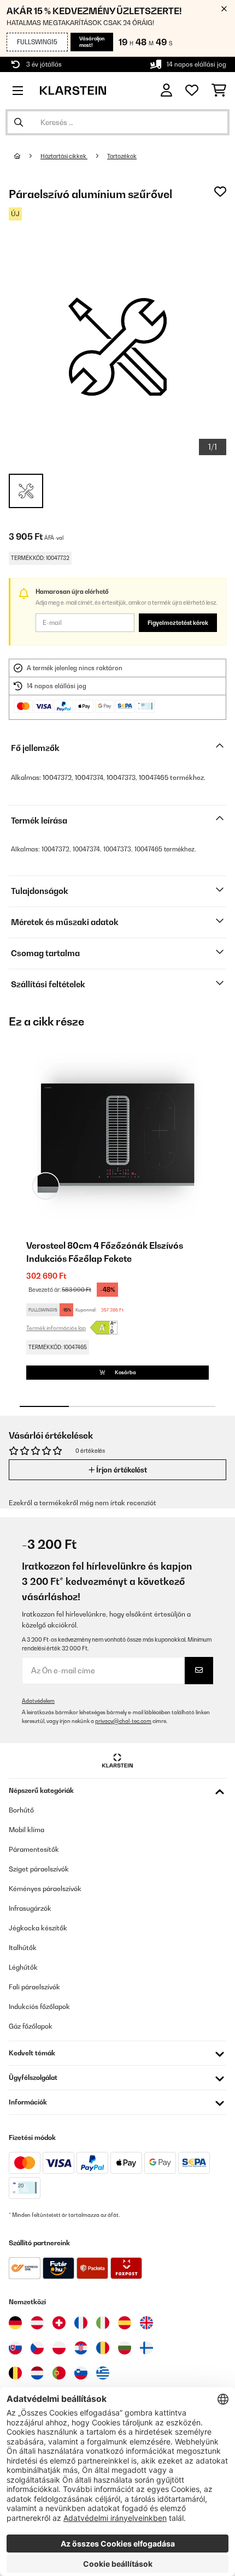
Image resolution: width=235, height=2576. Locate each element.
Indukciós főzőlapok (39, 2006)
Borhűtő (21, 1810)
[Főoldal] (27, 156)
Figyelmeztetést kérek (178, 623)
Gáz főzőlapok (31, 2026)
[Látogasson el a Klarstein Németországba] (15, 2323)
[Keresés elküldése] (19, 122)
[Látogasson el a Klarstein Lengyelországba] (59, 2348)
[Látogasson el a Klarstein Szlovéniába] (81, 2373)
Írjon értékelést (121, 1470)
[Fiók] (166, 90)
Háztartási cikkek (64, 156)
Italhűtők (23, 1948)
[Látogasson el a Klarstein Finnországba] (146, 2348)
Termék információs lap (56, 1328)
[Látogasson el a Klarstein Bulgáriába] (125, 2348)
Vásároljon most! (92, 42)
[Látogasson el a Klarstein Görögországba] (103, 2374)
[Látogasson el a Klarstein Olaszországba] (103, 2323)
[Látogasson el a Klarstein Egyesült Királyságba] (146, 2323)
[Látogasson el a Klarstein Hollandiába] (37, 2373)
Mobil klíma (27, 1830)
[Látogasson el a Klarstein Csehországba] (37, 2348)
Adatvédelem (38, 1701)
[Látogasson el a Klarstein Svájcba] (59, 2323)
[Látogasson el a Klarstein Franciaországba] (81, 2323)
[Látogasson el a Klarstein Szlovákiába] (15, 2348)
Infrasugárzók (30, 1908)
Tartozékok (122, 156)
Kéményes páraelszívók (45, 1889)
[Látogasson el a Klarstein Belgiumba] (15, 2373)
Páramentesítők (34, 1849)
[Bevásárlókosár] (219, 91)
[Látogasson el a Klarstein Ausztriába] (37, 2323)
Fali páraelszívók (34, 1987)
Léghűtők (23, 1967)
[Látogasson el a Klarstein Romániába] (103, 2348)
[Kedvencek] (192, 91)
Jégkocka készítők (38, 1928)
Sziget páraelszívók (39, 1869)
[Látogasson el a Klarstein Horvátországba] (81, 2348)
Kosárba (125, 1372)
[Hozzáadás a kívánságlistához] (220, 192)
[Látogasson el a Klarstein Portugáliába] (59, 2373)
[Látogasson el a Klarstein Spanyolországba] (125, 2323)
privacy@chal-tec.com (123, 1721)
